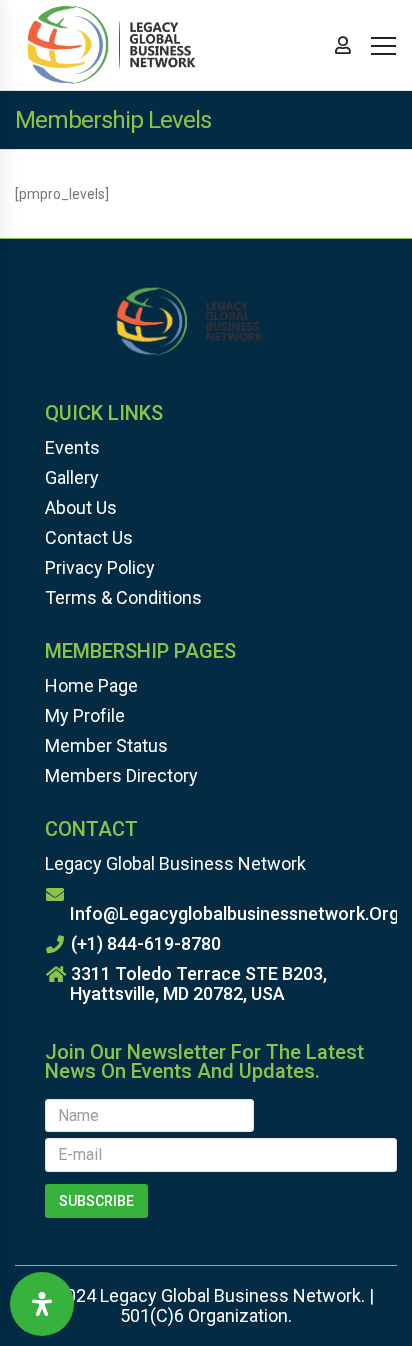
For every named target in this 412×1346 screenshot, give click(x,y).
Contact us (89, 537)
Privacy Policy (100, 567)
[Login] (343, 45)
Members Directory (121, 775)
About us (81, 507)
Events (72, 447)
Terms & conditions (123, 597)
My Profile (85, 715)
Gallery (72, 477)
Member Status (106, 745)
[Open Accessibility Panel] (42, 1304)
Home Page (91, 685)
